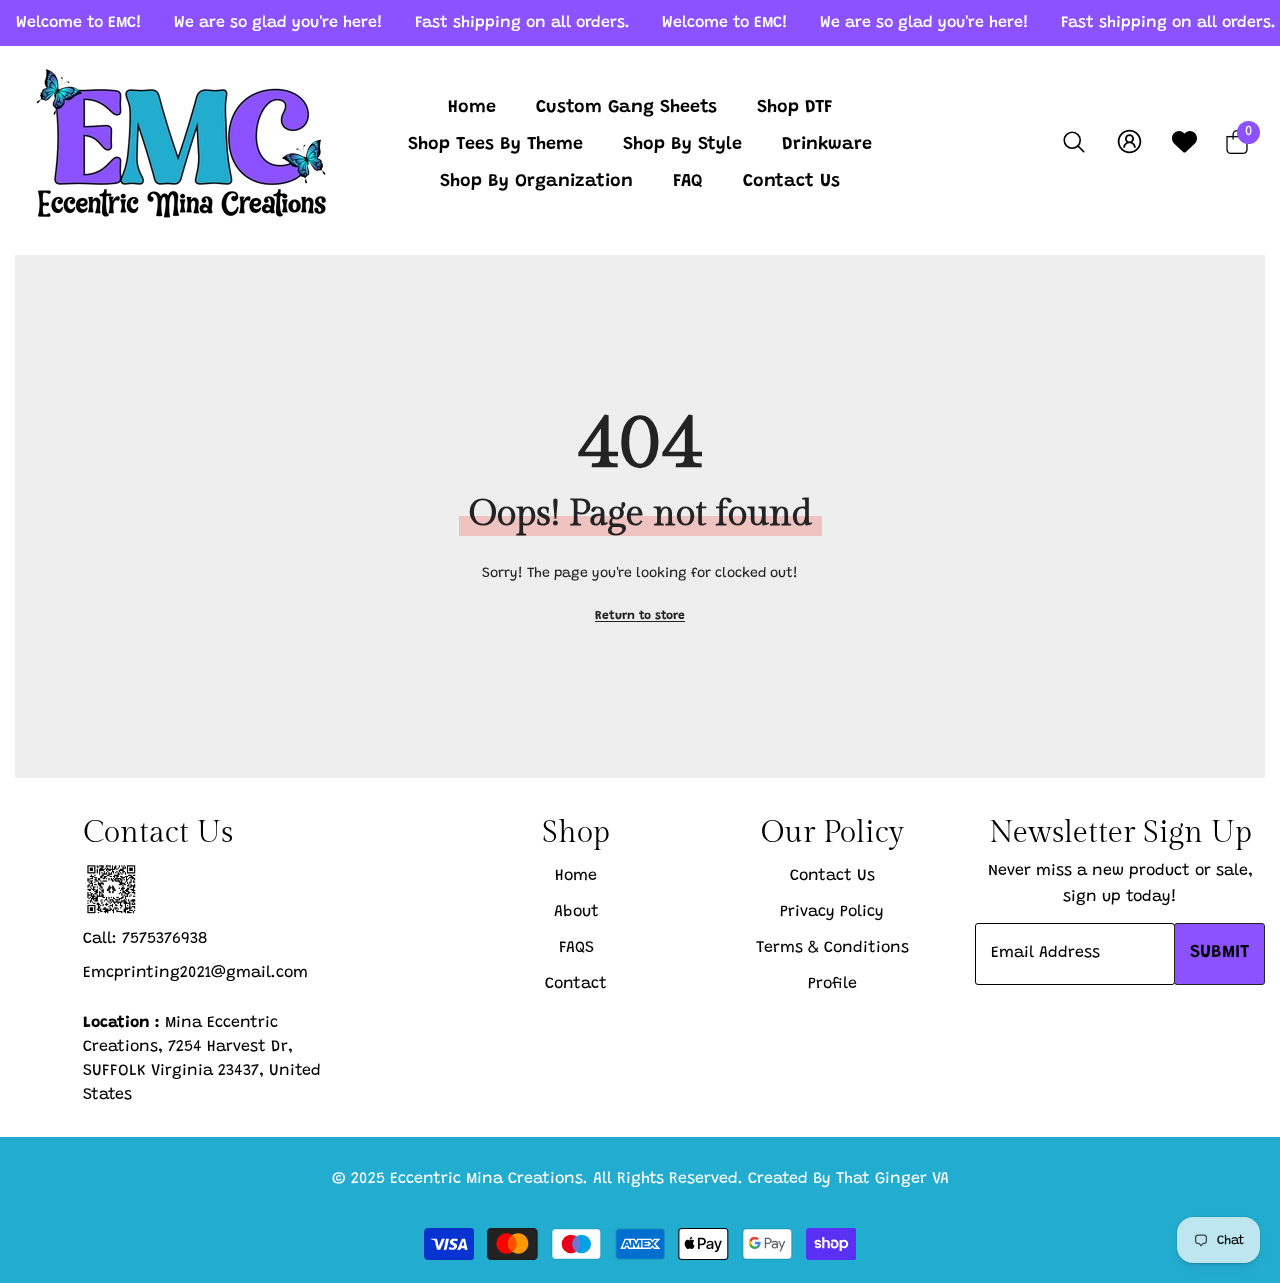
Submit (1219, 953)
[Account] (1129, 141)
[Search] (1074, 141)
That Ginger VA (892, 1179)
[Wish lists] (1184, 141)
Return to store (640, 616)
